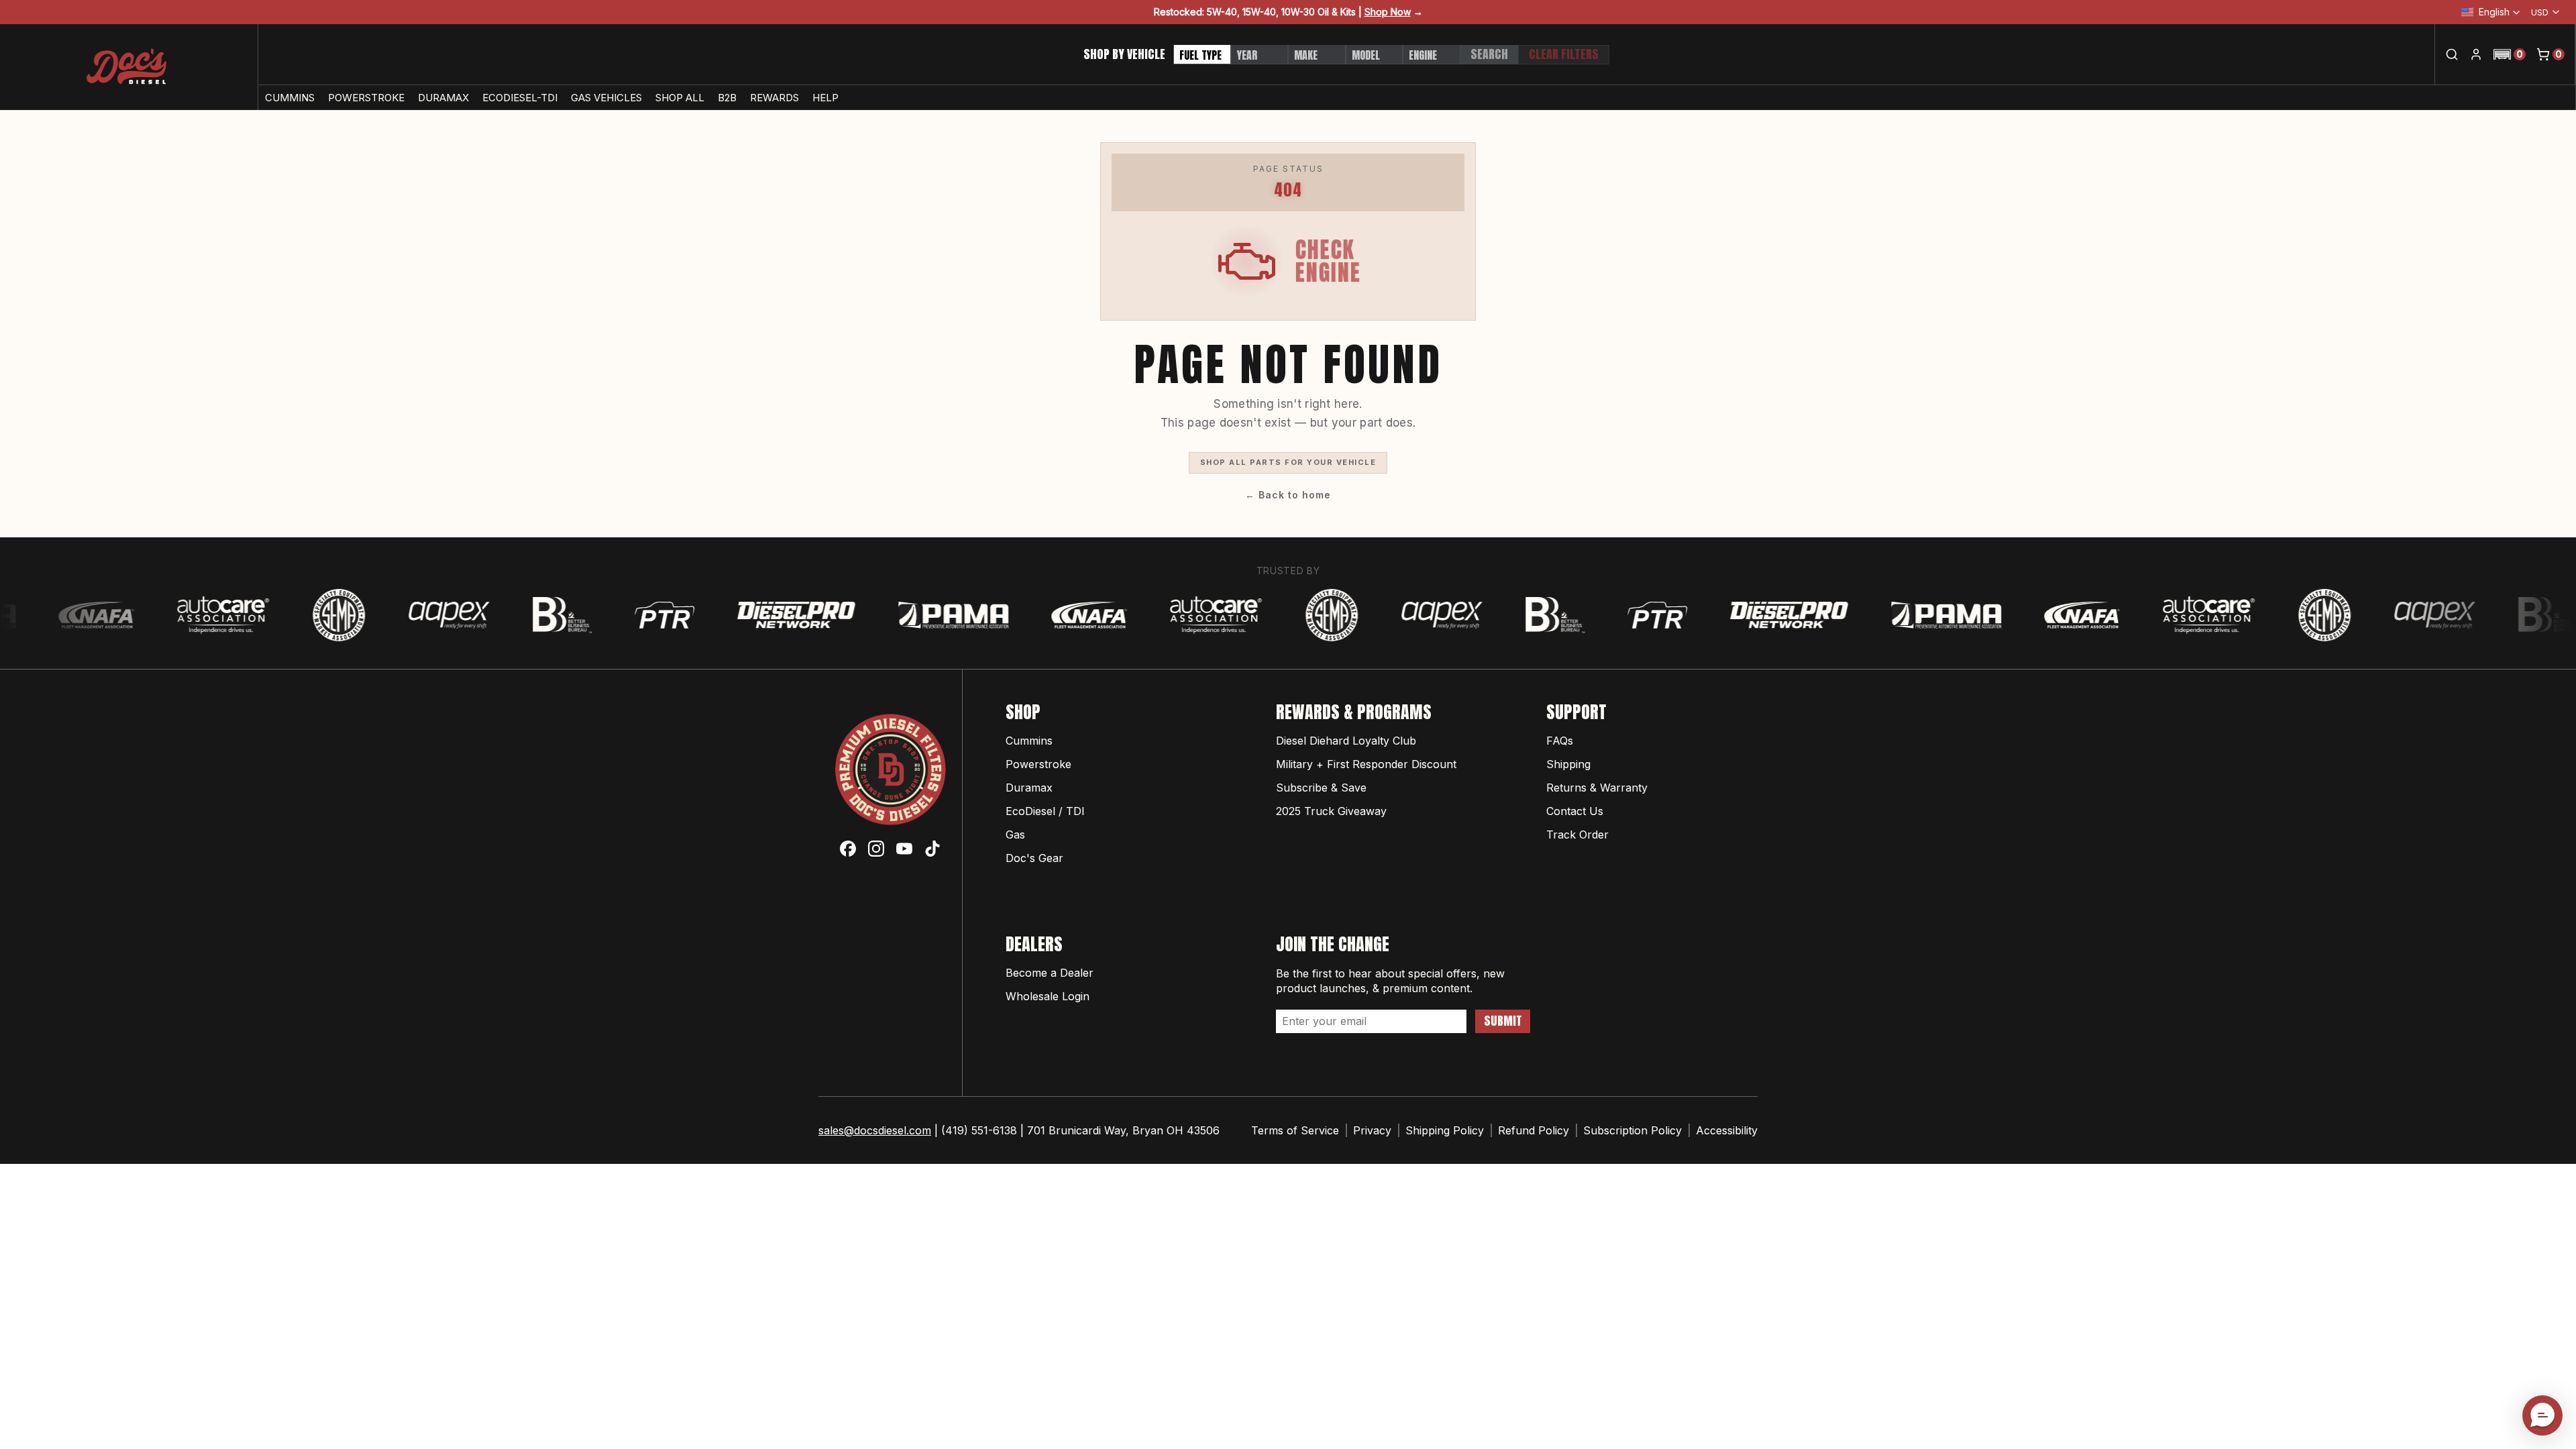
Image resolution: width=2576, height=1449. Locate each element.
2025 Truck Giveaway (1331, 811)
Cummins (1029, 741)
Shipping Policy (1445, 1130)
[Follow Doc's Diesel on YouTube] (904, 849)
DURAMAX (443, 98)
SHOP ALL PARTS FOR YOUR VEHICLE (1288, 462)
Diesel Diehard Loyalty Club (1346, 741)
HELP (825, 98)
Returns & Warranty (1597, 788)
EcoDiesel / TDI (1045, 811)
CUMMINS (290, 98)
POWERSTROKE (366, 98)
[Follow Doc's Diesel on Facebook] (848, 849)
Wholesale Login (1048, 996)
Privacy (1372, 1130)
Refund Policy (1534, 1130)
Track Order (1577, 835)
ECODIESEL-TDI (520, 98)
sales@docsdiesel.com (875, 1130)
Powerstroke (1038, 764)
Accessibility (1727, 1130)
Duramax (1029, 788)
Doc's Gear (1034, 858)
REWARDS (774, 98)
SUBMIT (1503, 1021)
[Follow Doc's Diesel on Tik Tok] (932, 849)
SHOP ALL (680, 98)
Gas (1015, 835)
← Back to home (1288, 495)
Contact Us (1575, 811)
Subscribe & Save (1321, 788)
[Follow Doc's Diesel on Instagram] (876, 849)
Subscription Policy (1632, 1130)
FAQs (1560, 741)
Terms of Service (1295, 1130)
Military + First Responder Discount (1366, 764)
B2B (727, 98)
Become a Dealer (1050, 973)
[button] (2510, 54)
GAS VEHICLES (606, 98)
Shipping (1568, 764)
